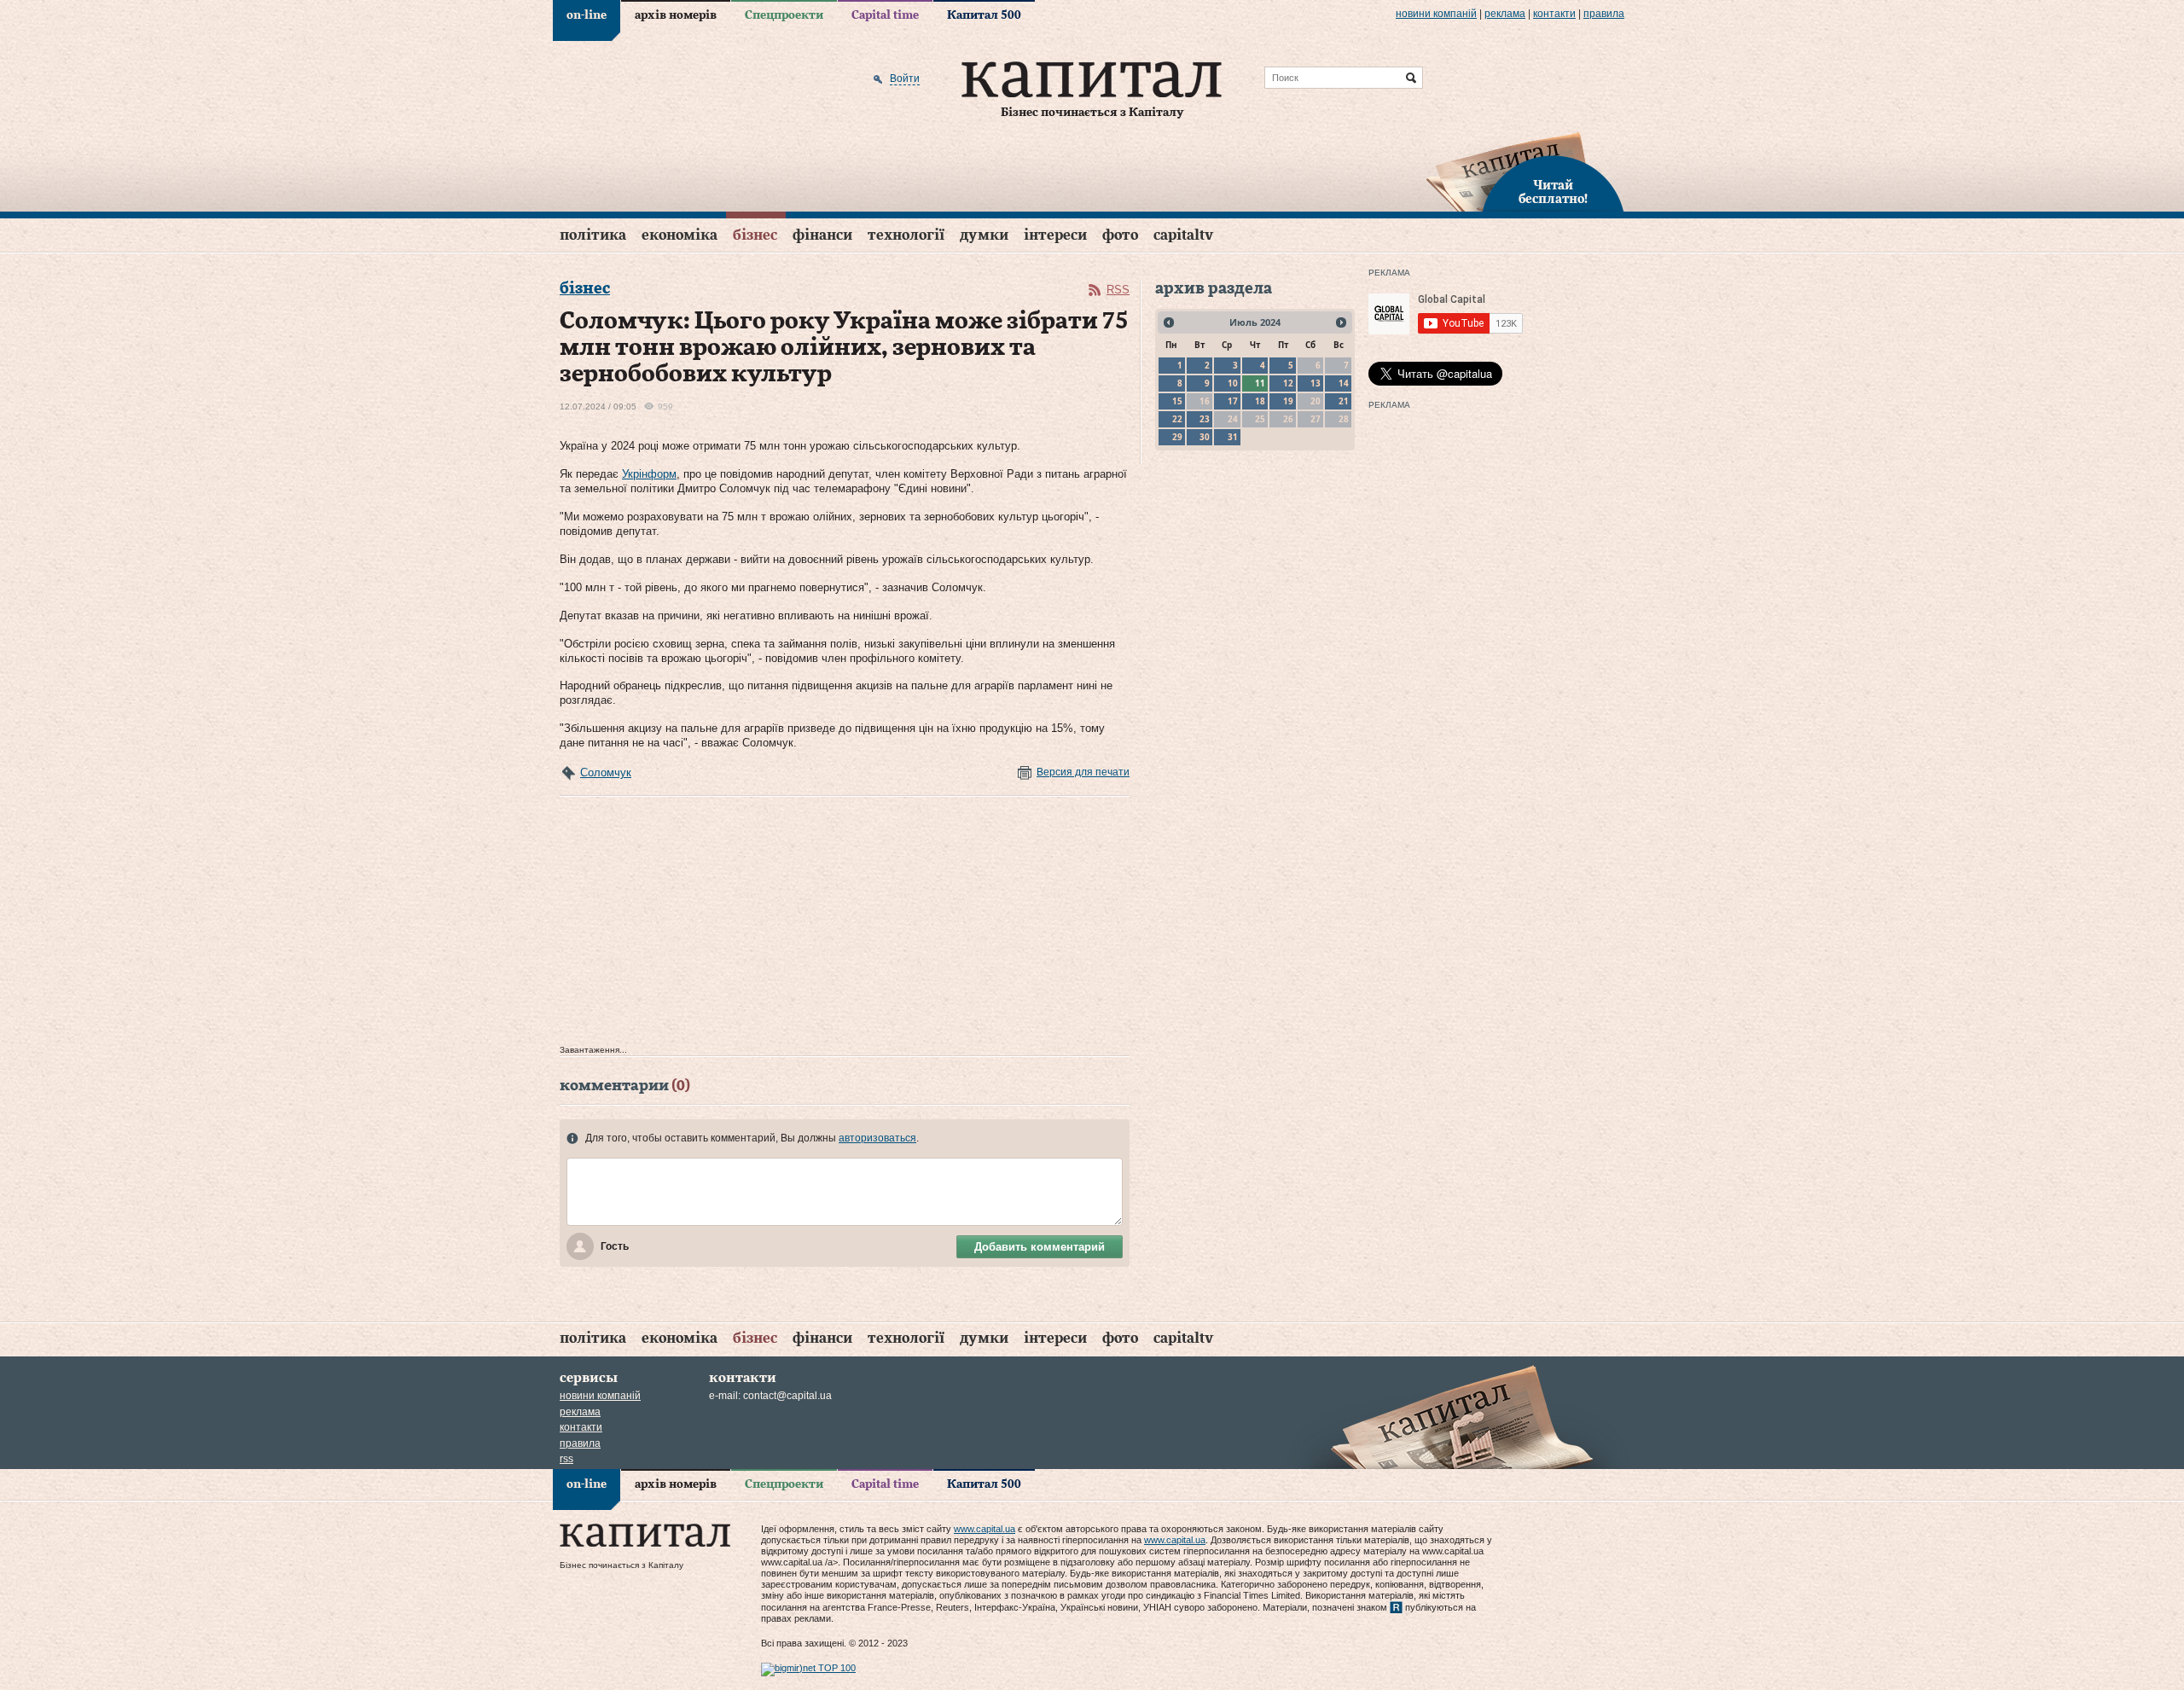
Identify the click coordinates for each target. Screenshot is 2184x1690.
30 (1205, 437)
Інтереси (1055, 235)
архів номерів (676, 15)
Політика (593, 235)
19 (1288, 401)
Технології (906, 235)
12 (1288, 383)
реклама (1505, 14)
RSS (1118, 290)
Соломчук (606, 772)
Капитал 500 (984, 15)
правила (1604, 14)
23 (1205, 419)
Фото (1120, 235)
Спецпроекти (784, 15)
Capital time (885, 15)
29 (1177, 437)
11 (1260, 383)
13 (1316, 383)
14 (1344, 383)
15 (1177, 401)
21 (1344, 401)
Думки (984, 235)
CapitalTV (1183, 235)
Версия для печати (1083, 772)
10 (1233, 383)
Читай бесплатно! (1553, 193)
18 (1260, 401)
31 (1233, 437)
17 (1233, 401)
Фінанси (822, 235)
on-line (587, 15)
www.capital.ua (985, 1529)
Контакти (1554, 14)
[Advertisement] (845, 925)
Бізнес (755, 235)
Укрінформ (649, 474)
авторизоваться (877, 1138)
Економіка (680, 235)
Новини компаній (1436, 14)
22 (1177, 419)
